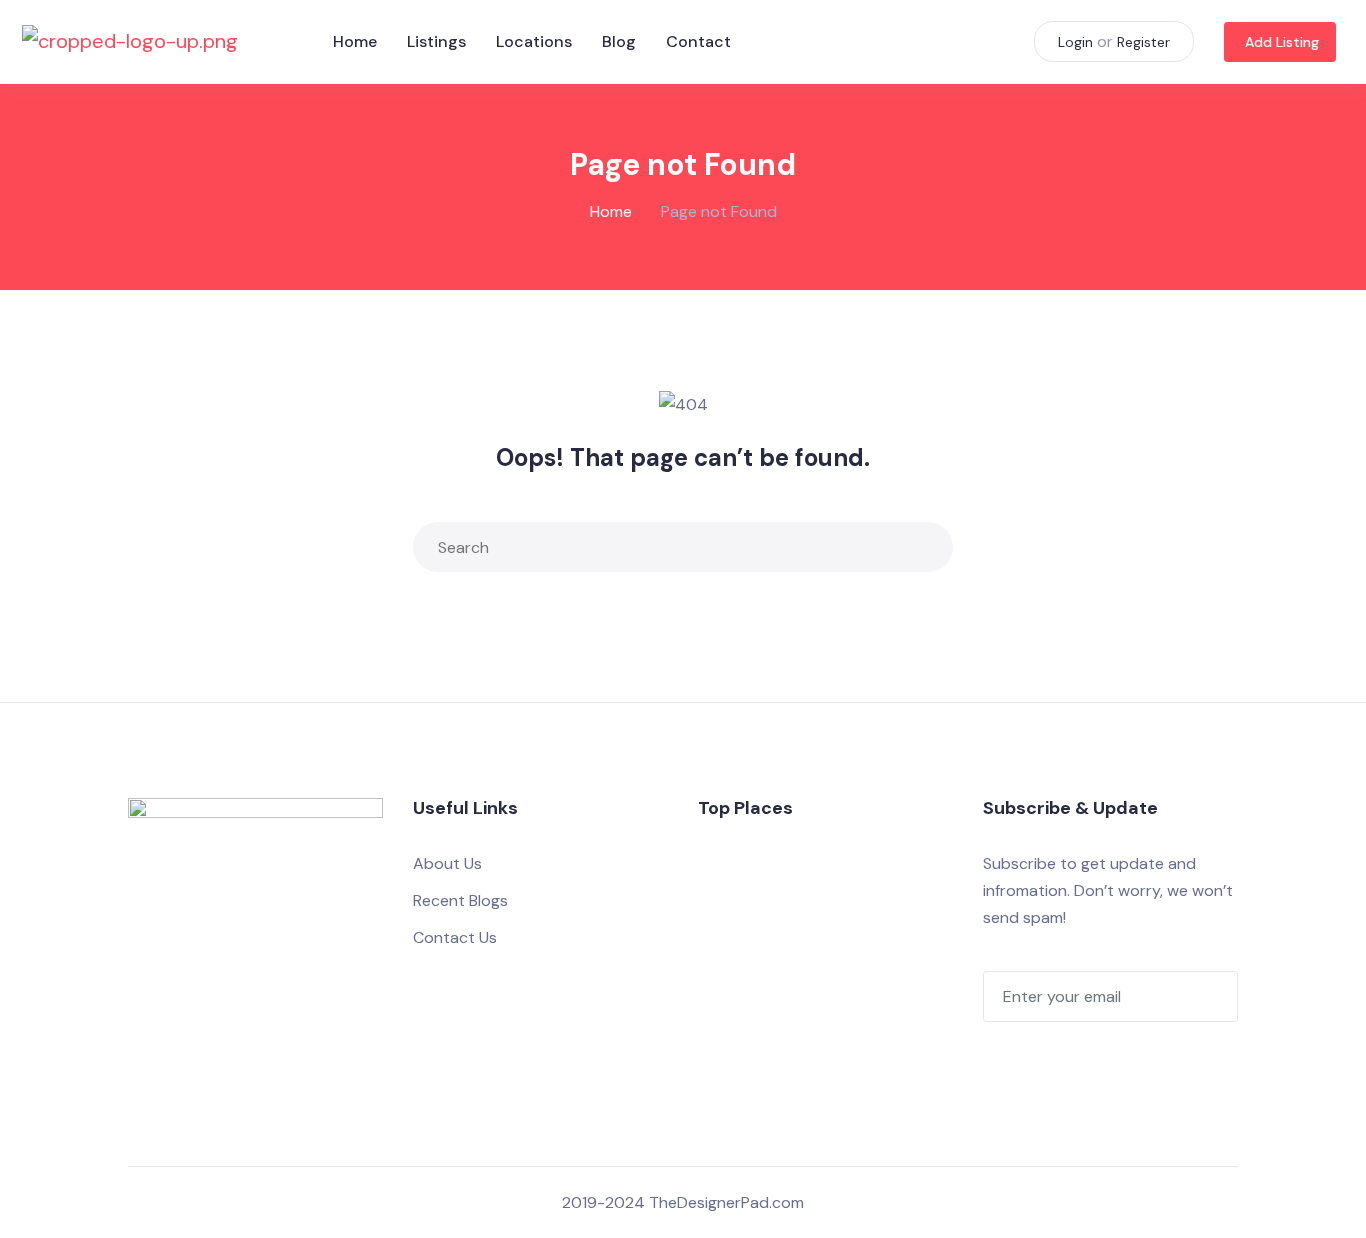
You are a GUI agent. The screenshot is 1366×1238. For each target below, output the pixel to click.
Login (1075, 42)
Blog (619, 41)
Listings (436, 41)
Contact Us (455, 937)
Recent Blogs (460, 900)
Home (355, 41)
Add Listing (1282, 42)
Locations (534, 41)
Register (1143, 42)
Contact (698, 41)
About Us (447, 863)
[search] (933, 547)
